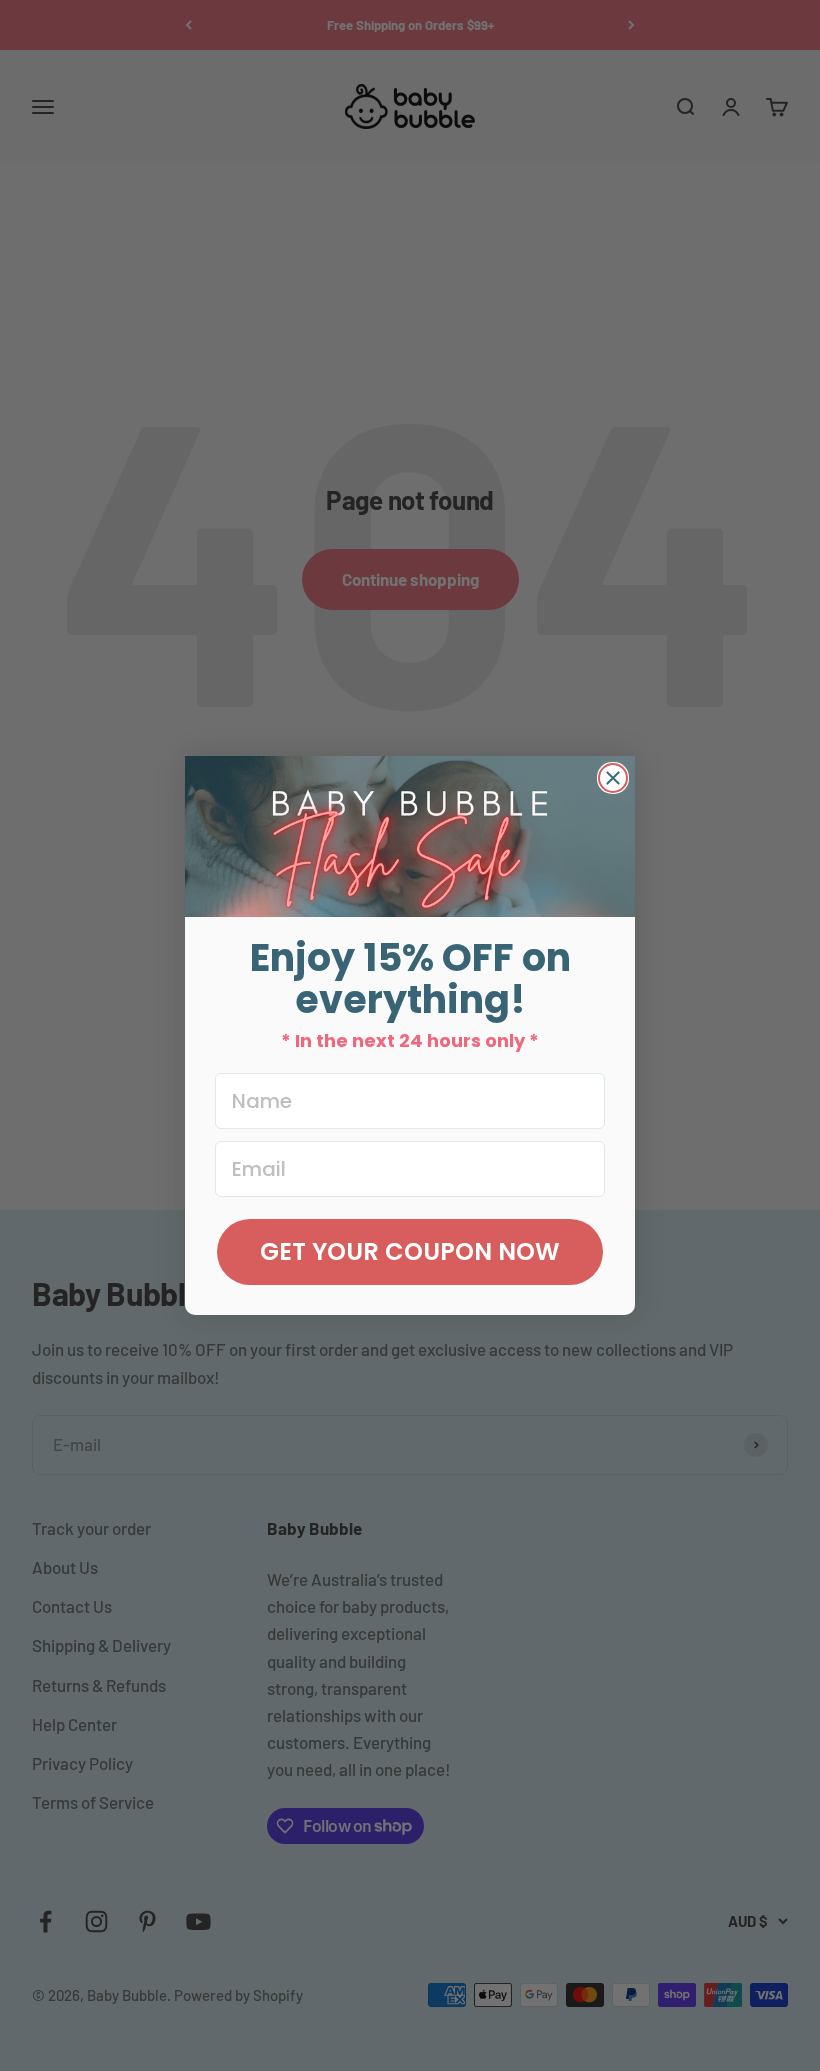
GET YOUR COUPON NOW (410, 1251)
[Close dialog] (613, 778)
